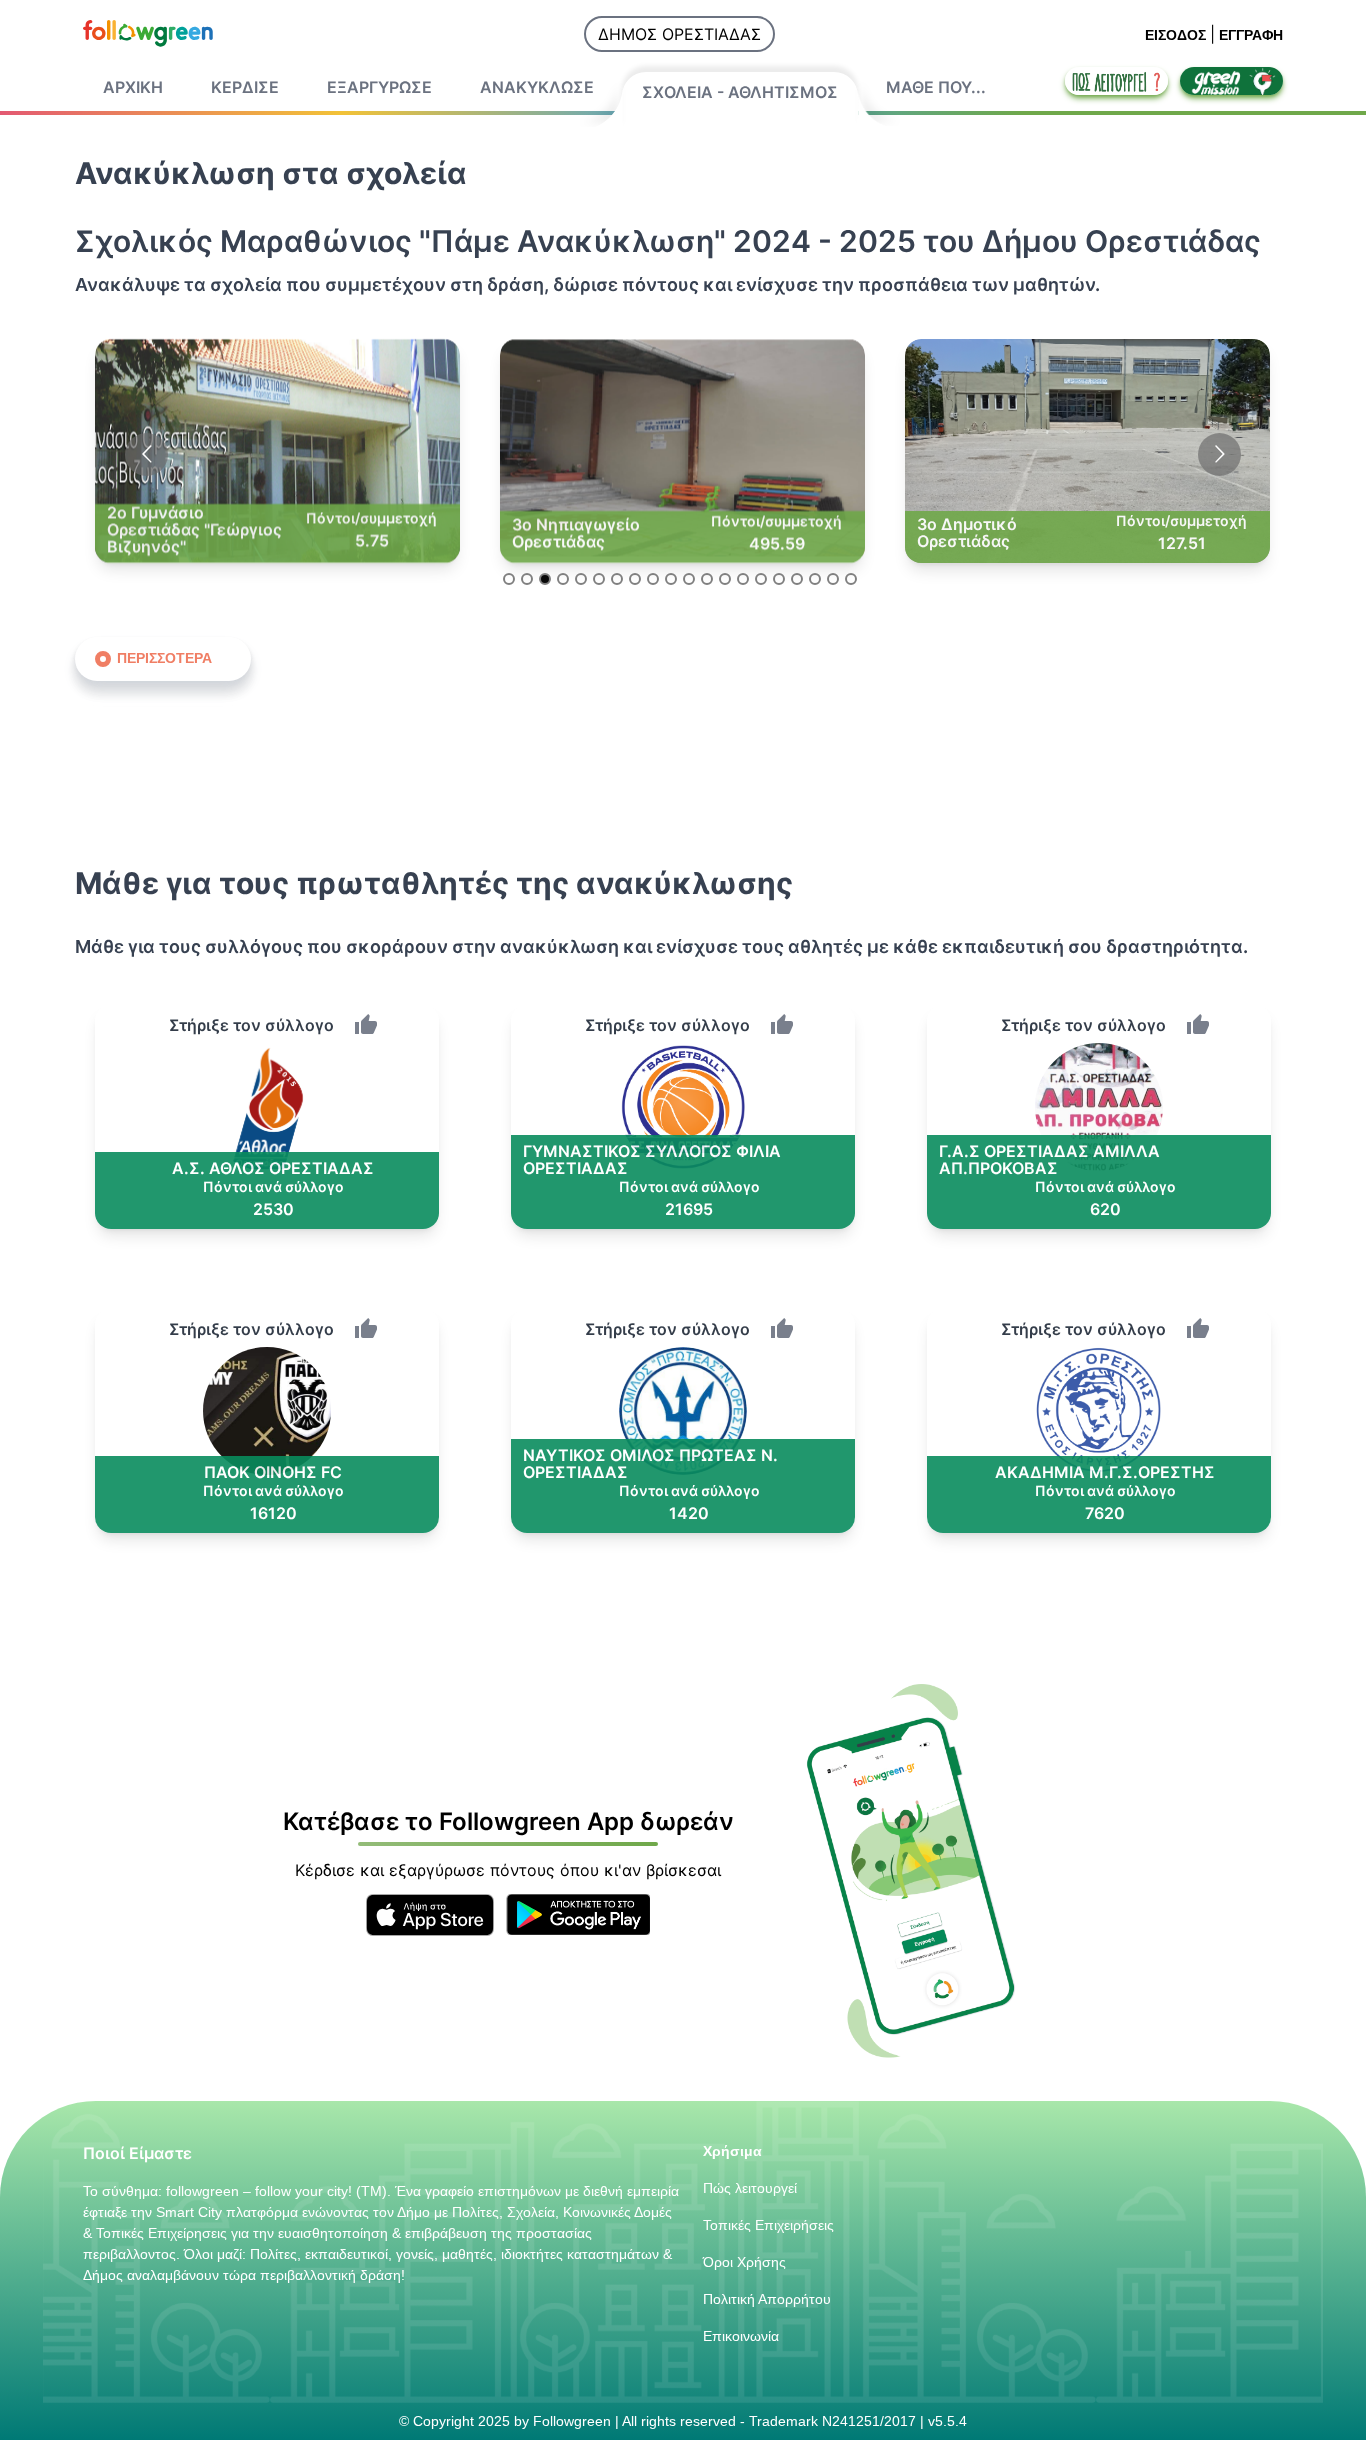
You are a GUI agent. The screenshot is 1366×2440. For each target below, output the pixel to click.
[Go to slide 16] (779, 579)
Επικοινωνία (741, 2336)
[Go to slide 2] (527, 579)
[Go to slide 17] (797, 579)
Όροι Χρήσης (744, 2262)
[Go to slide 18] (815, 579)
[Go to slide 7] (617, 579)
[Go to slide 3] (545, 579)
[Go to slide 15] (761, 579)
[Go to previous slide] (146, 454)
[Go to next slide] (1219, 454)
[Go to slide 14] (743, 579)
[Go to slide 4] (563, 579)
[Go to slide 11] (689, 579)
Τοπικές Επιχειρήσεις (768, 2225)
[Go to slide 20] (851, 579)
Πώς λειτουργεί (750, 2188)
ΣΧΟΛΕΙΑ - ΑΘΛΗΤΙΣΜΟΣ (740, 92)
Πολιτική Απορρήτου (767, 2299)
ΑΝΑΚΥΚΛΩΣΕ (537, 87)
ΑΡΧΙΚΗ (133, 87)
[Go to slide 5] (581, 579)
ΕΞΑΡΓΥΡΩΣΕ (379, 87)
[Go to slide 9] (653, 579)
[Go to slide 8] (635, 579)
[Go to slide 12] (707, 579)
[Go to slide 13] (725, 579)
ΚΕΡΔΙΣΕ (245, 87)
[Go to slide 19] (833, 579)
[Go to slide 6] (599, 579)
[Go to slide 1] (509, 579)
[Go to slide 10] (671, 579)
